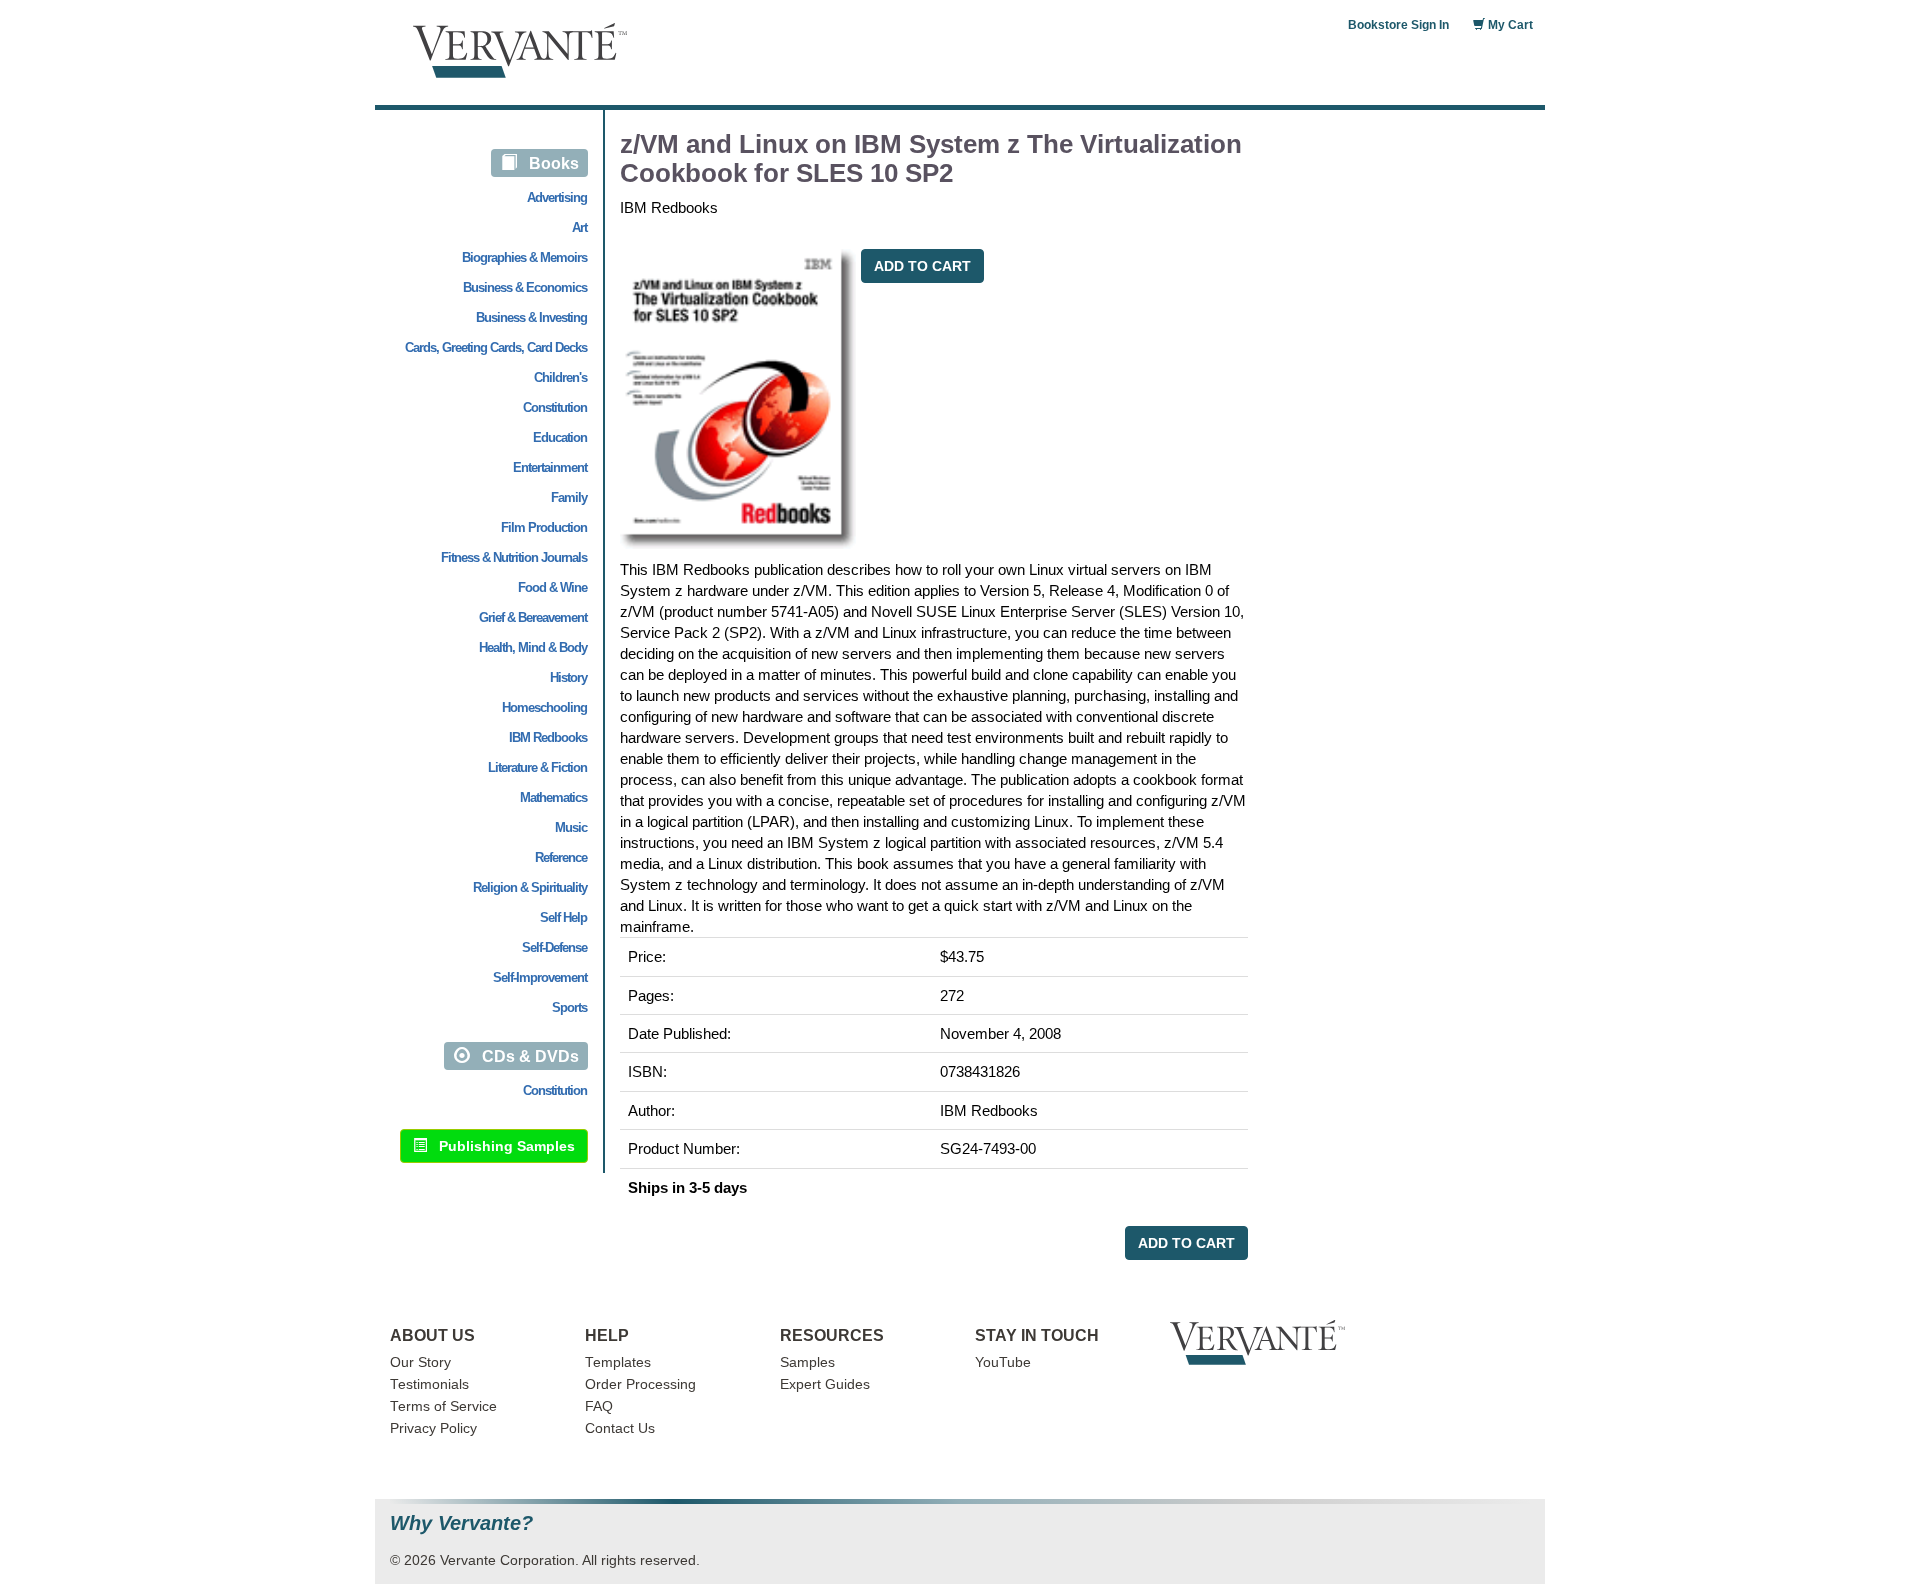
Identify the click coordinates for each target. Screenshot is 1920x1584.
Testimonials (429, 1384)
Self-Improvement (540, 977)
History (568, 677)
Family (569, 497)
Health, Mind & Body (533, 647)
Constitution (555, 407)
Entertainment (550, 467)
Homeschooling (544, 707)
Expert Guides (825, 1384)
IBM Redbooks (548, 737)
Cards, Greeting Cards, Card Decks (496, 347)
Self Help (563, 917)
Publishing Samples (501, 1146)
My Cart (1509, 25)
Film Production (544, 527)
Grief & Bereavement (533, 617)
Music (571, 827)
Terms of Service (443, 1406)
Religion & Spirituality (530, 887)
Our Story (420, 1362)
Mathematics (553, 797)
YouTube (1003, 1362)
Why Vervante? (461, 1523)
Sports (569, 1007)
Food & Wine (552, 587)
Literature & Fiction (537, 767)
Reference (561, 857)
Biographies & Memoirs (524, 257)
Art (579, 227)
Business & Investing (531, 317)
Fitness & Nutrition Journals (514, 557)
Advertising (557, 197)
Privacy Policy (433, 1428)
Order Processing (640, 1384)
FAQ (599, 1406)
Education (560, 437)
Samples (807, 1362)
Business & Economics (525, 287)
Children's (560, 377)
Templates (618, 1362)
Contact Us (620, 1428)
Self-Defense (554, 947)
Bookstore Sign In (1398, 25)
